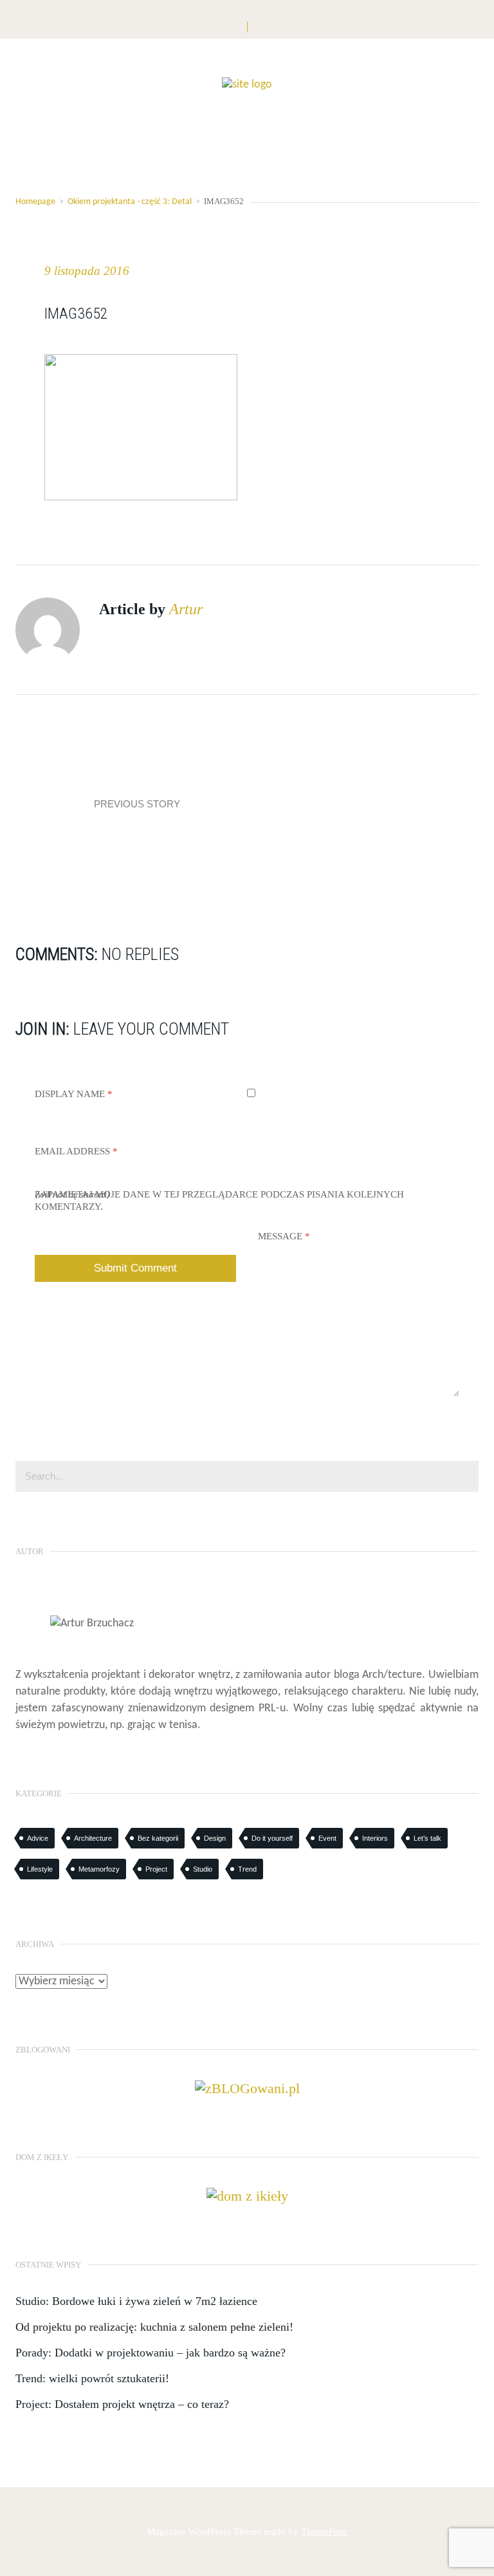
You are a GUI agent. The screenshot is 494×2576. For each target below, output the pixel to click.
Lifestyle (40, 1869)
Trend (247, 1869)
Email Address (76, 1151)
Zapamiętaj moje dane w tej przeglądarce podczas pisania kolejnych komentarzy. (219, 1200)
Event (327, 1838)
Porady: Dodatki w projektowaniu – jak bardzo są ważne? (151, 2353)
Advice (38, 1838)
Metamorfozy (99, 1869)
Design (215, 1838)
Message (284, 1236)
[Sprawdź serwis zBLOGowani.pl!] (247, 2087)
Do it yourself (272, 1838)
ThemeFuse (324, 2532)
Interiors (375, 1838)
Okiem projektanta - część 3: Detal (130, 202)
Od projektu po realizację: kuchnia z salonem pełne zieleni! (154, 2327)
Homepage (35, 202)
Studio (203, 1869)
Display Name (74, 1094)
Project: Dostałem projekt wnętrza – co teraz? (122, 2404)
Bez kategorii (158, 1838)
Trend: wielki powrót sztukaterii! (92, 2378)
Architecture (93, 1838)
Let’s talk (427, 1838)
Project (156, 1869)
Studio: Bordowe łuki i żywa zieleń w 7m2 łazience (136, 2301)
